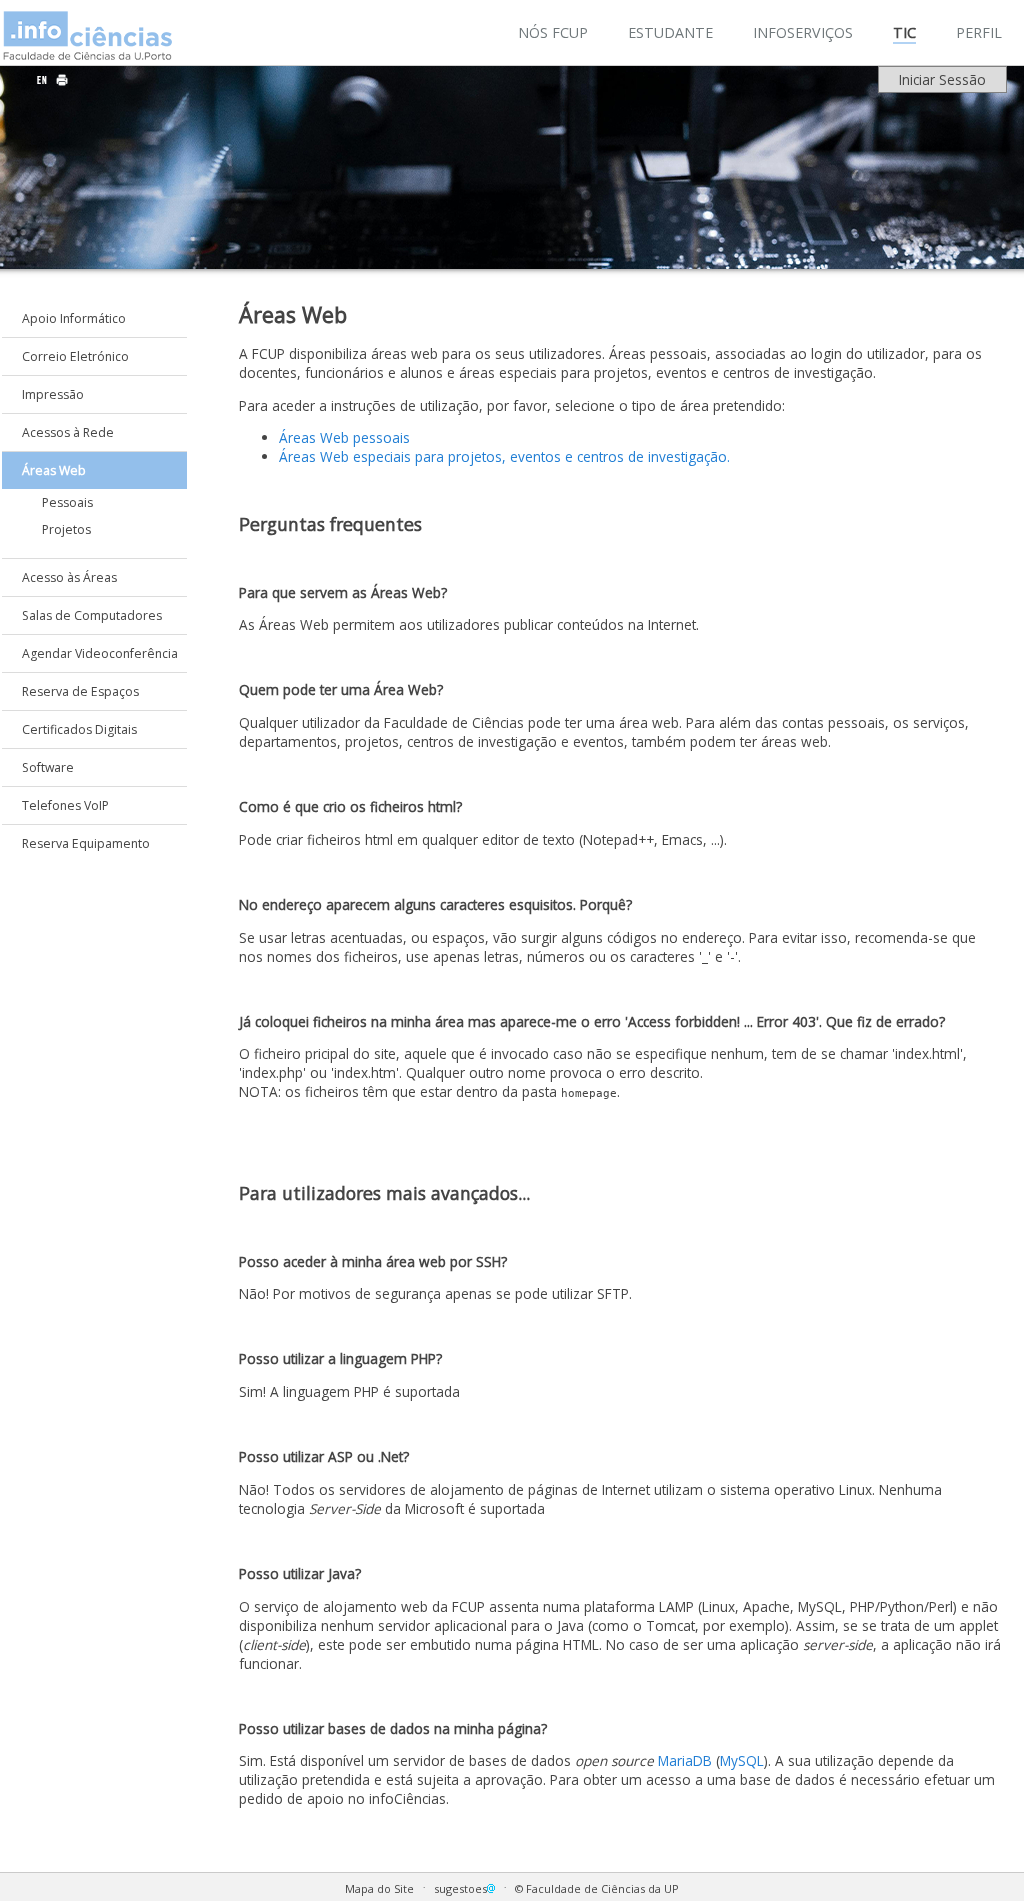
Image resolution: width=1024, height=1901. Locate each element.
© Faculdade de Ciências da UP (597, 1888)
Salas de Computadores (92, 615)
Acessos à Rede (68, 432)
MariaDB (685, 1760)
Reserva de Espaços (80, 691)
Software (48, 767)
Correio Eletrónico (75, 356)
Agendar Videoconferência (100, 653)
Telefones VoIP (65, 805)
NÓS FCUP (553, 32)
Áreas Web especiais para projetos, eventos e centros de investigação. (504, 456)
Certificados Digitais (79, 729)
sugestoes (460, 1888)
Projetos (66, 529)
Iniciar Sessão (942, 79)
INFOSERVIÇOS (803, 32)
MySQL (742, 1760)
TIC (904, 32)
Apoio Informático (74, 318)
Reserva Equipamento (86, 843)
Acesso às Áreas (69, 577)
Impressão (53, 394)
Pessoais (67, 502)
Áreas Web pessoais (344, 437)
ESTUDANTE (670, 32)
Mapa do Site (379, 1888)
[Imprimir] (62, 80)
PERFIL (979, 32)
